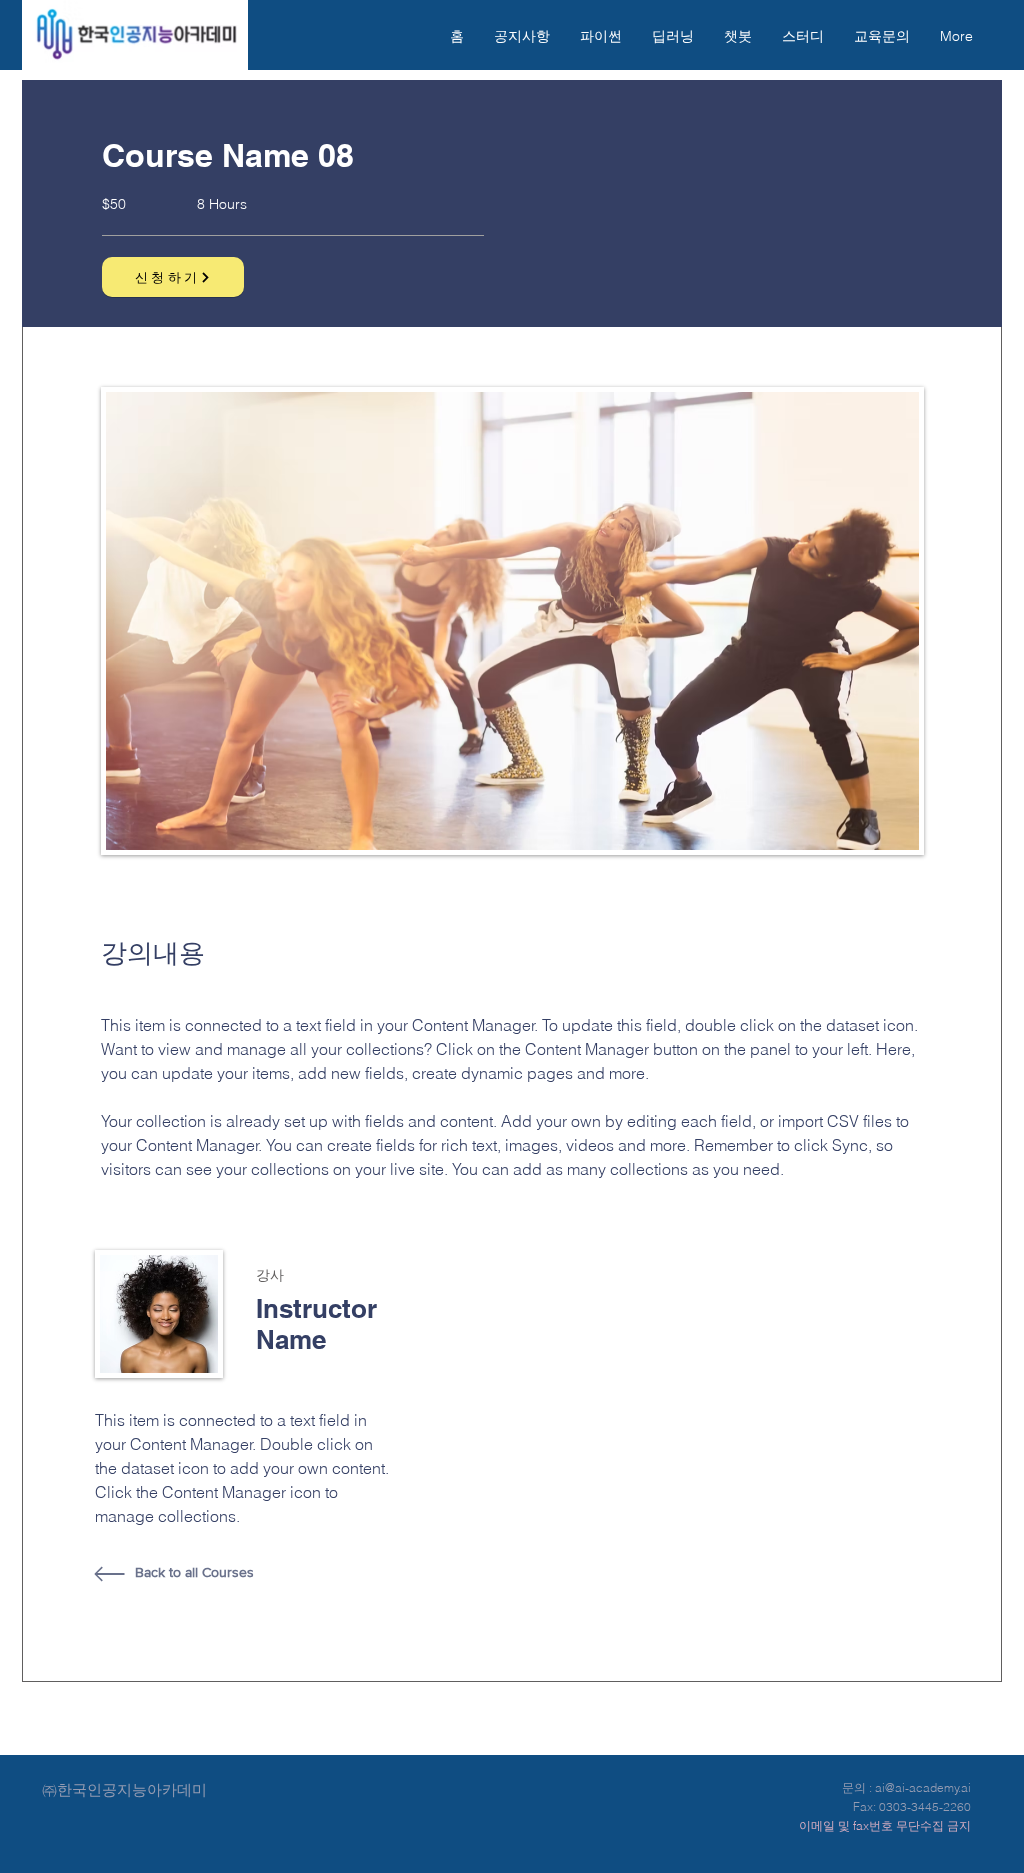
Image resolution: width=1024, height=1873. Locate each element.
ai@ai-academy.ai (923, 1787)
